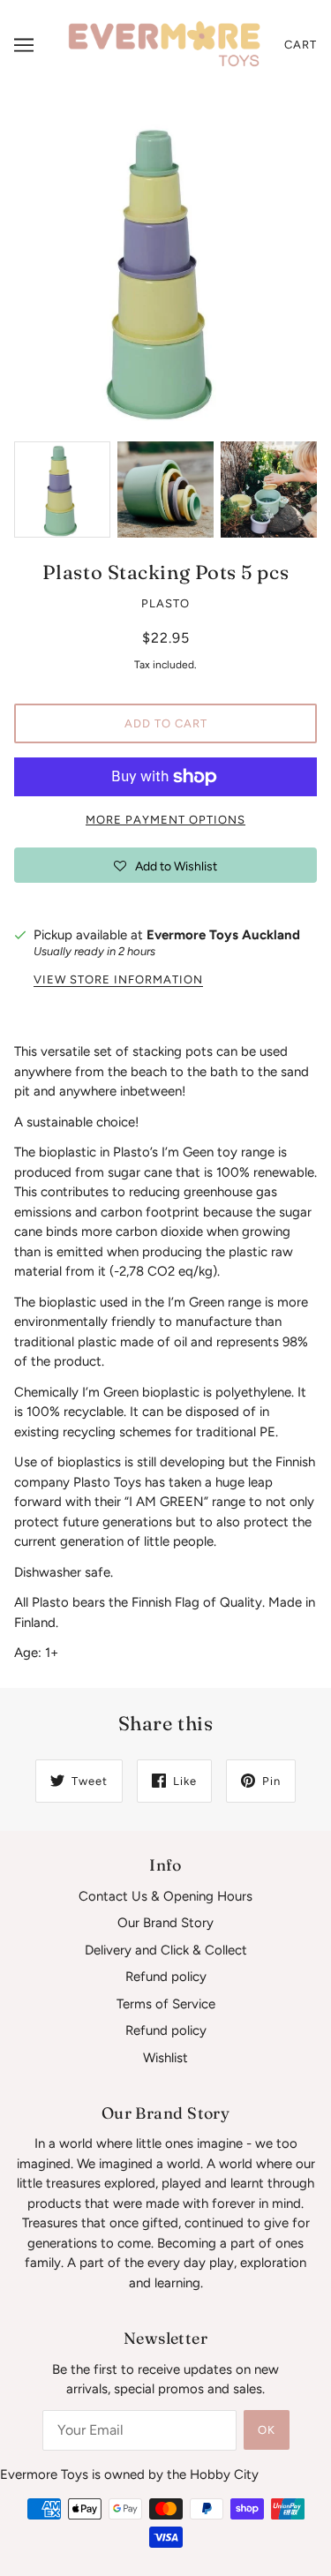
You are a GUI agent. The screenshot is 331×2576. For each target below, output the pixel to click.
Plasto (165, 603)
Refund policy (166, 1977)
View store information (118, 980)
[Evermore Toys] (165, 44)
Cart (301, 45)
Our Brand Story (165, 1923)
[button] (165, 865)
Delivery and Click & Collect (166, 1950)
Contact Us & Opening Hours (165, 1896)
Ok (267, 2430)
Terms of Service (166, 2004)
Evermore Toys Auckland (223, 935)
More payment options (165, 820)
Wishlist (165, 2058)
